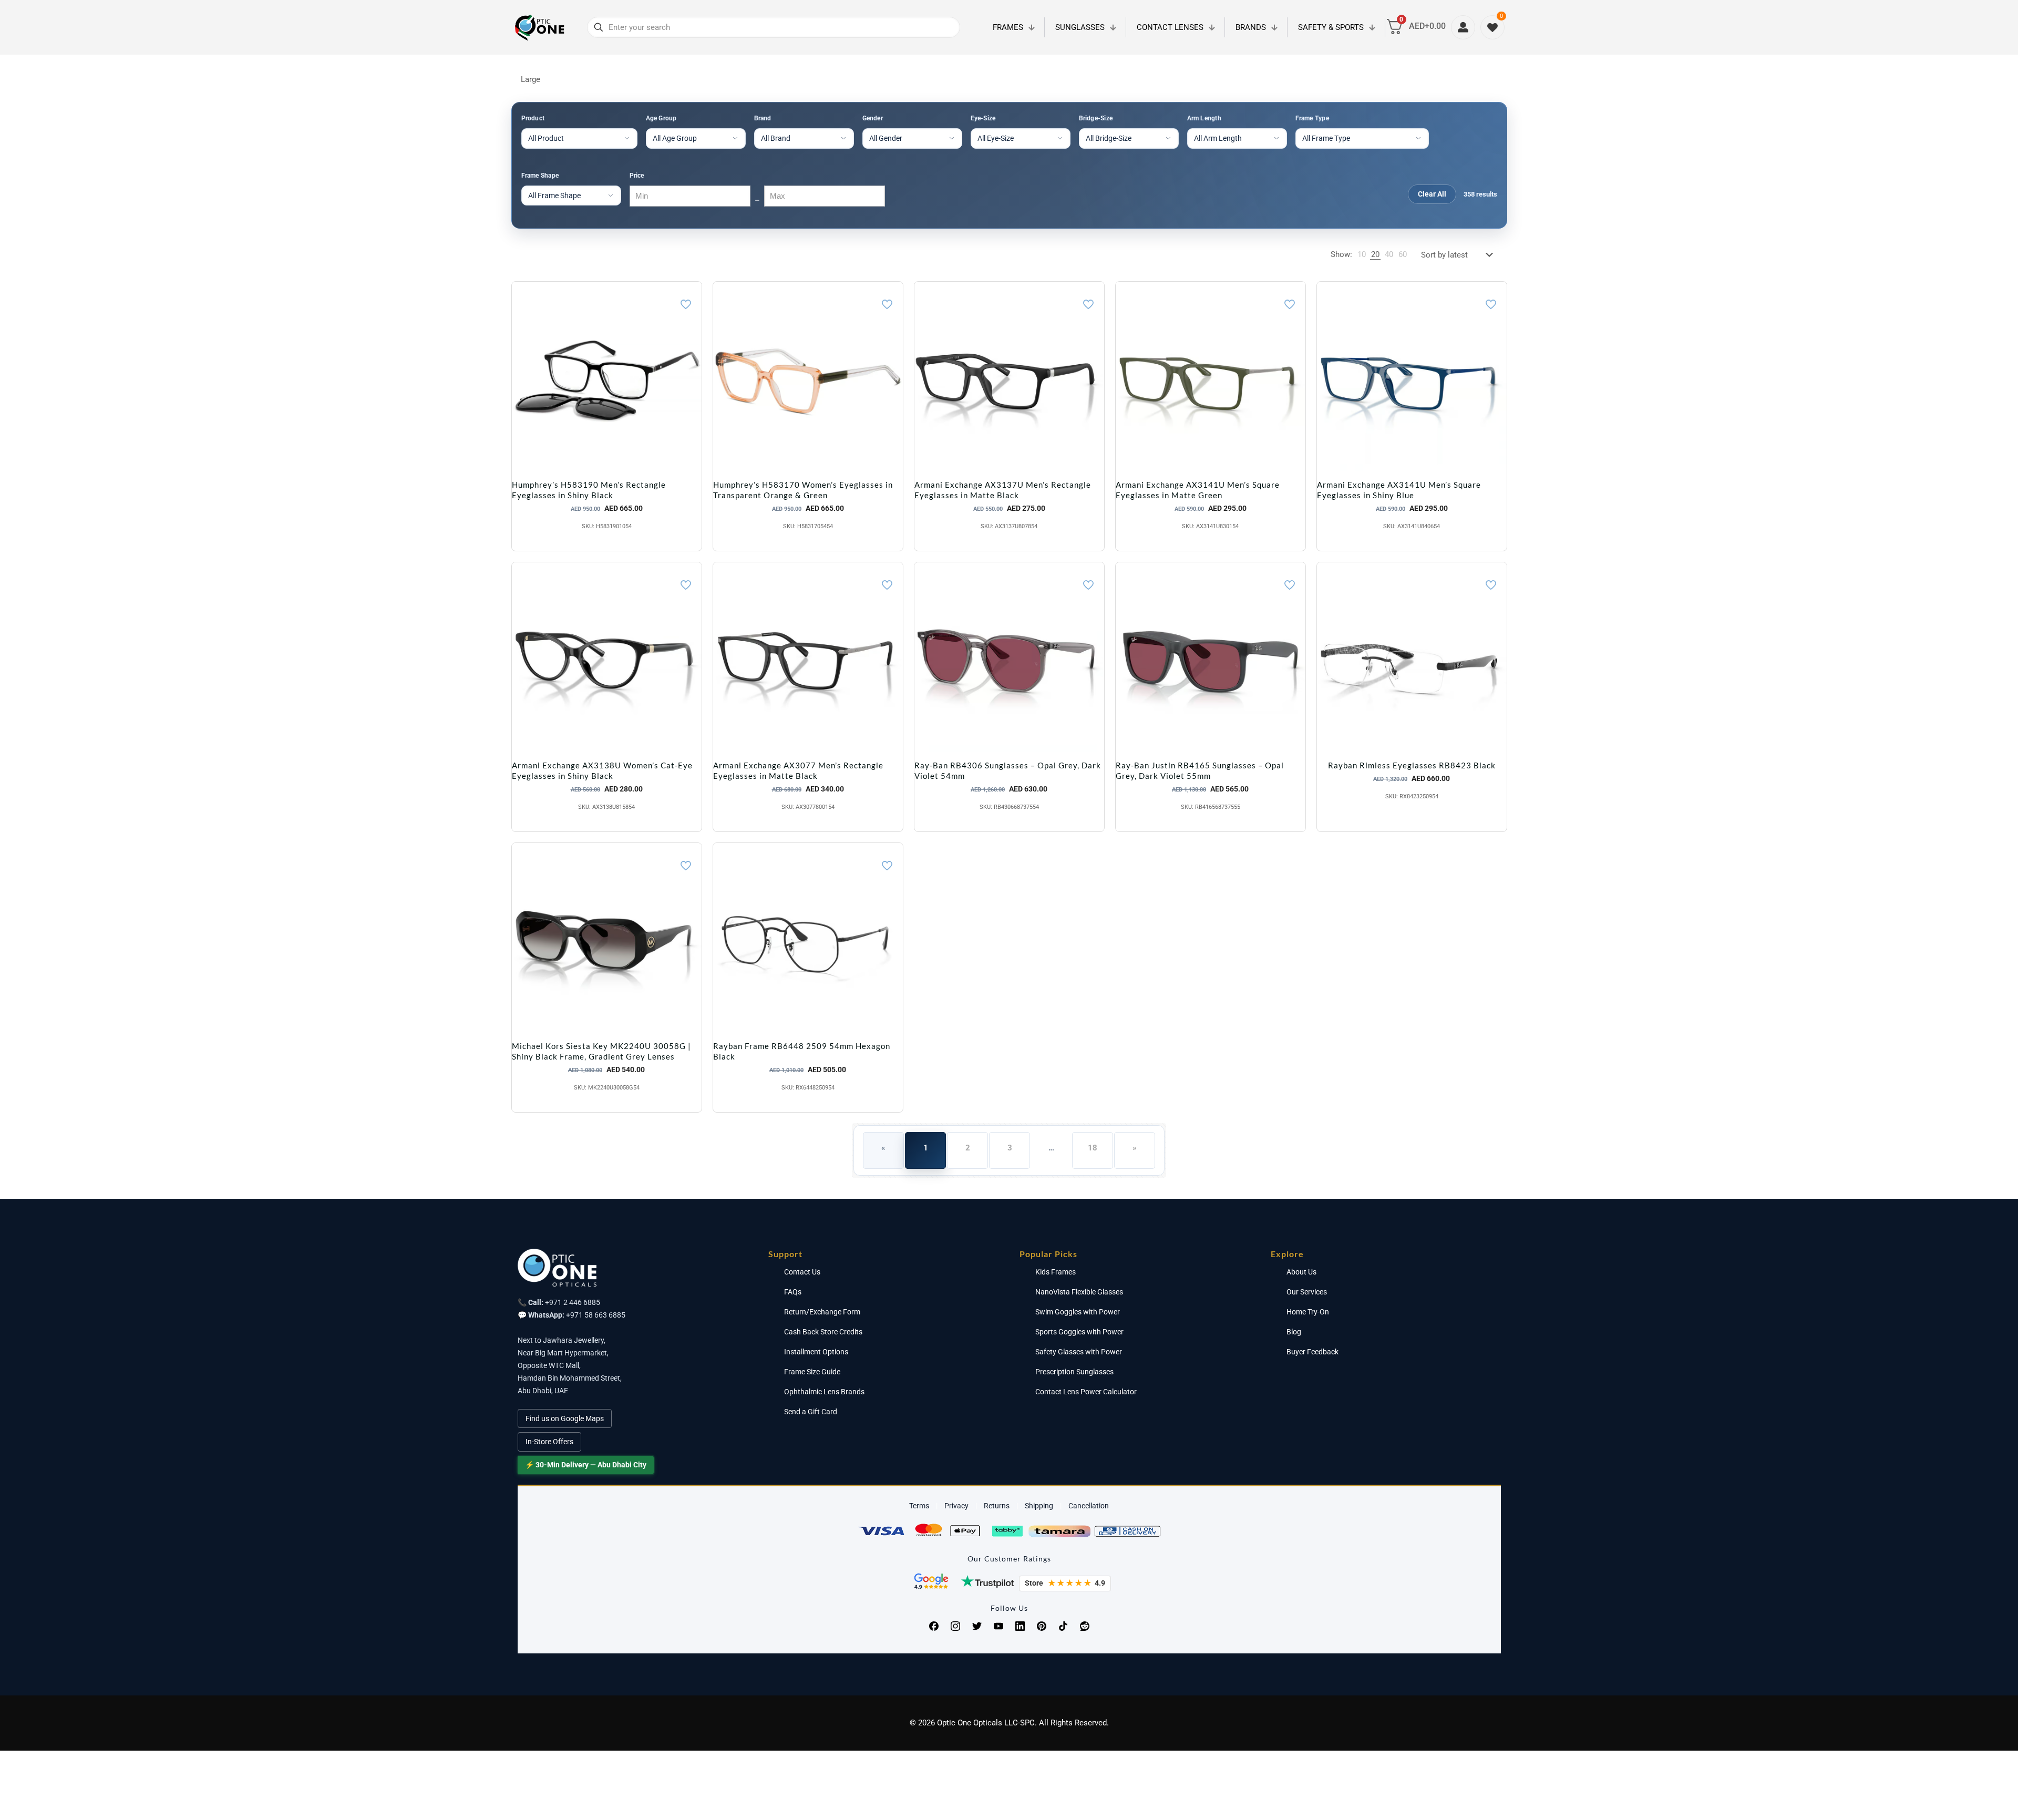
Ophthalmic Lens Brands (824, 1392)
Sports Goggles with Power (1079, 1332)
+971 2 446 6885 (573, 1302)
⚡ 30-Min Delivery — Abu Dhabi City (586, 1465)
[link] (1362, 255)
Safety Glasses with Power (1079, 1352)
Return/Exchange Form (822, 1312)
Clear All (1432, 194)
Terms (919, 1506)
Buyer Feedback (1312, 1352)
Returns (997, 1506)
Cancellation (1089, 1506)
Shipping (1039, 1506)
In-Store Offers (549, 1442)
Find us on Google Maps (565, 1418)
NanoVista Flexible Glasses (1079, 1292)
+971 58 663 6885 (596, 1315)
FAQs (793, 1292)
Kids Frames (1056, 1272)
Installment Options (816, 1352)
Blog (1294, 1332)
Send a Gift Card (811, 1412)
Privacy (956, 1506)
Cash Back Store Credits (823, 1332)
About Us (1301, 1272)
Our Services (1307, 1292)
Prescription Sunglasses (1074, 1372)
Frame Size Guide (812, 1372)
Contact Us (802, 1272)
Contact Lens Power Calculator (1086, 1392)
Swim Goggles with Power (1078, 1312)
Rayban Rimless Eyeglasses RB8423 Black (1412, 765)
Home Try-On (1308, 1312)
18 (1093, 1148)
